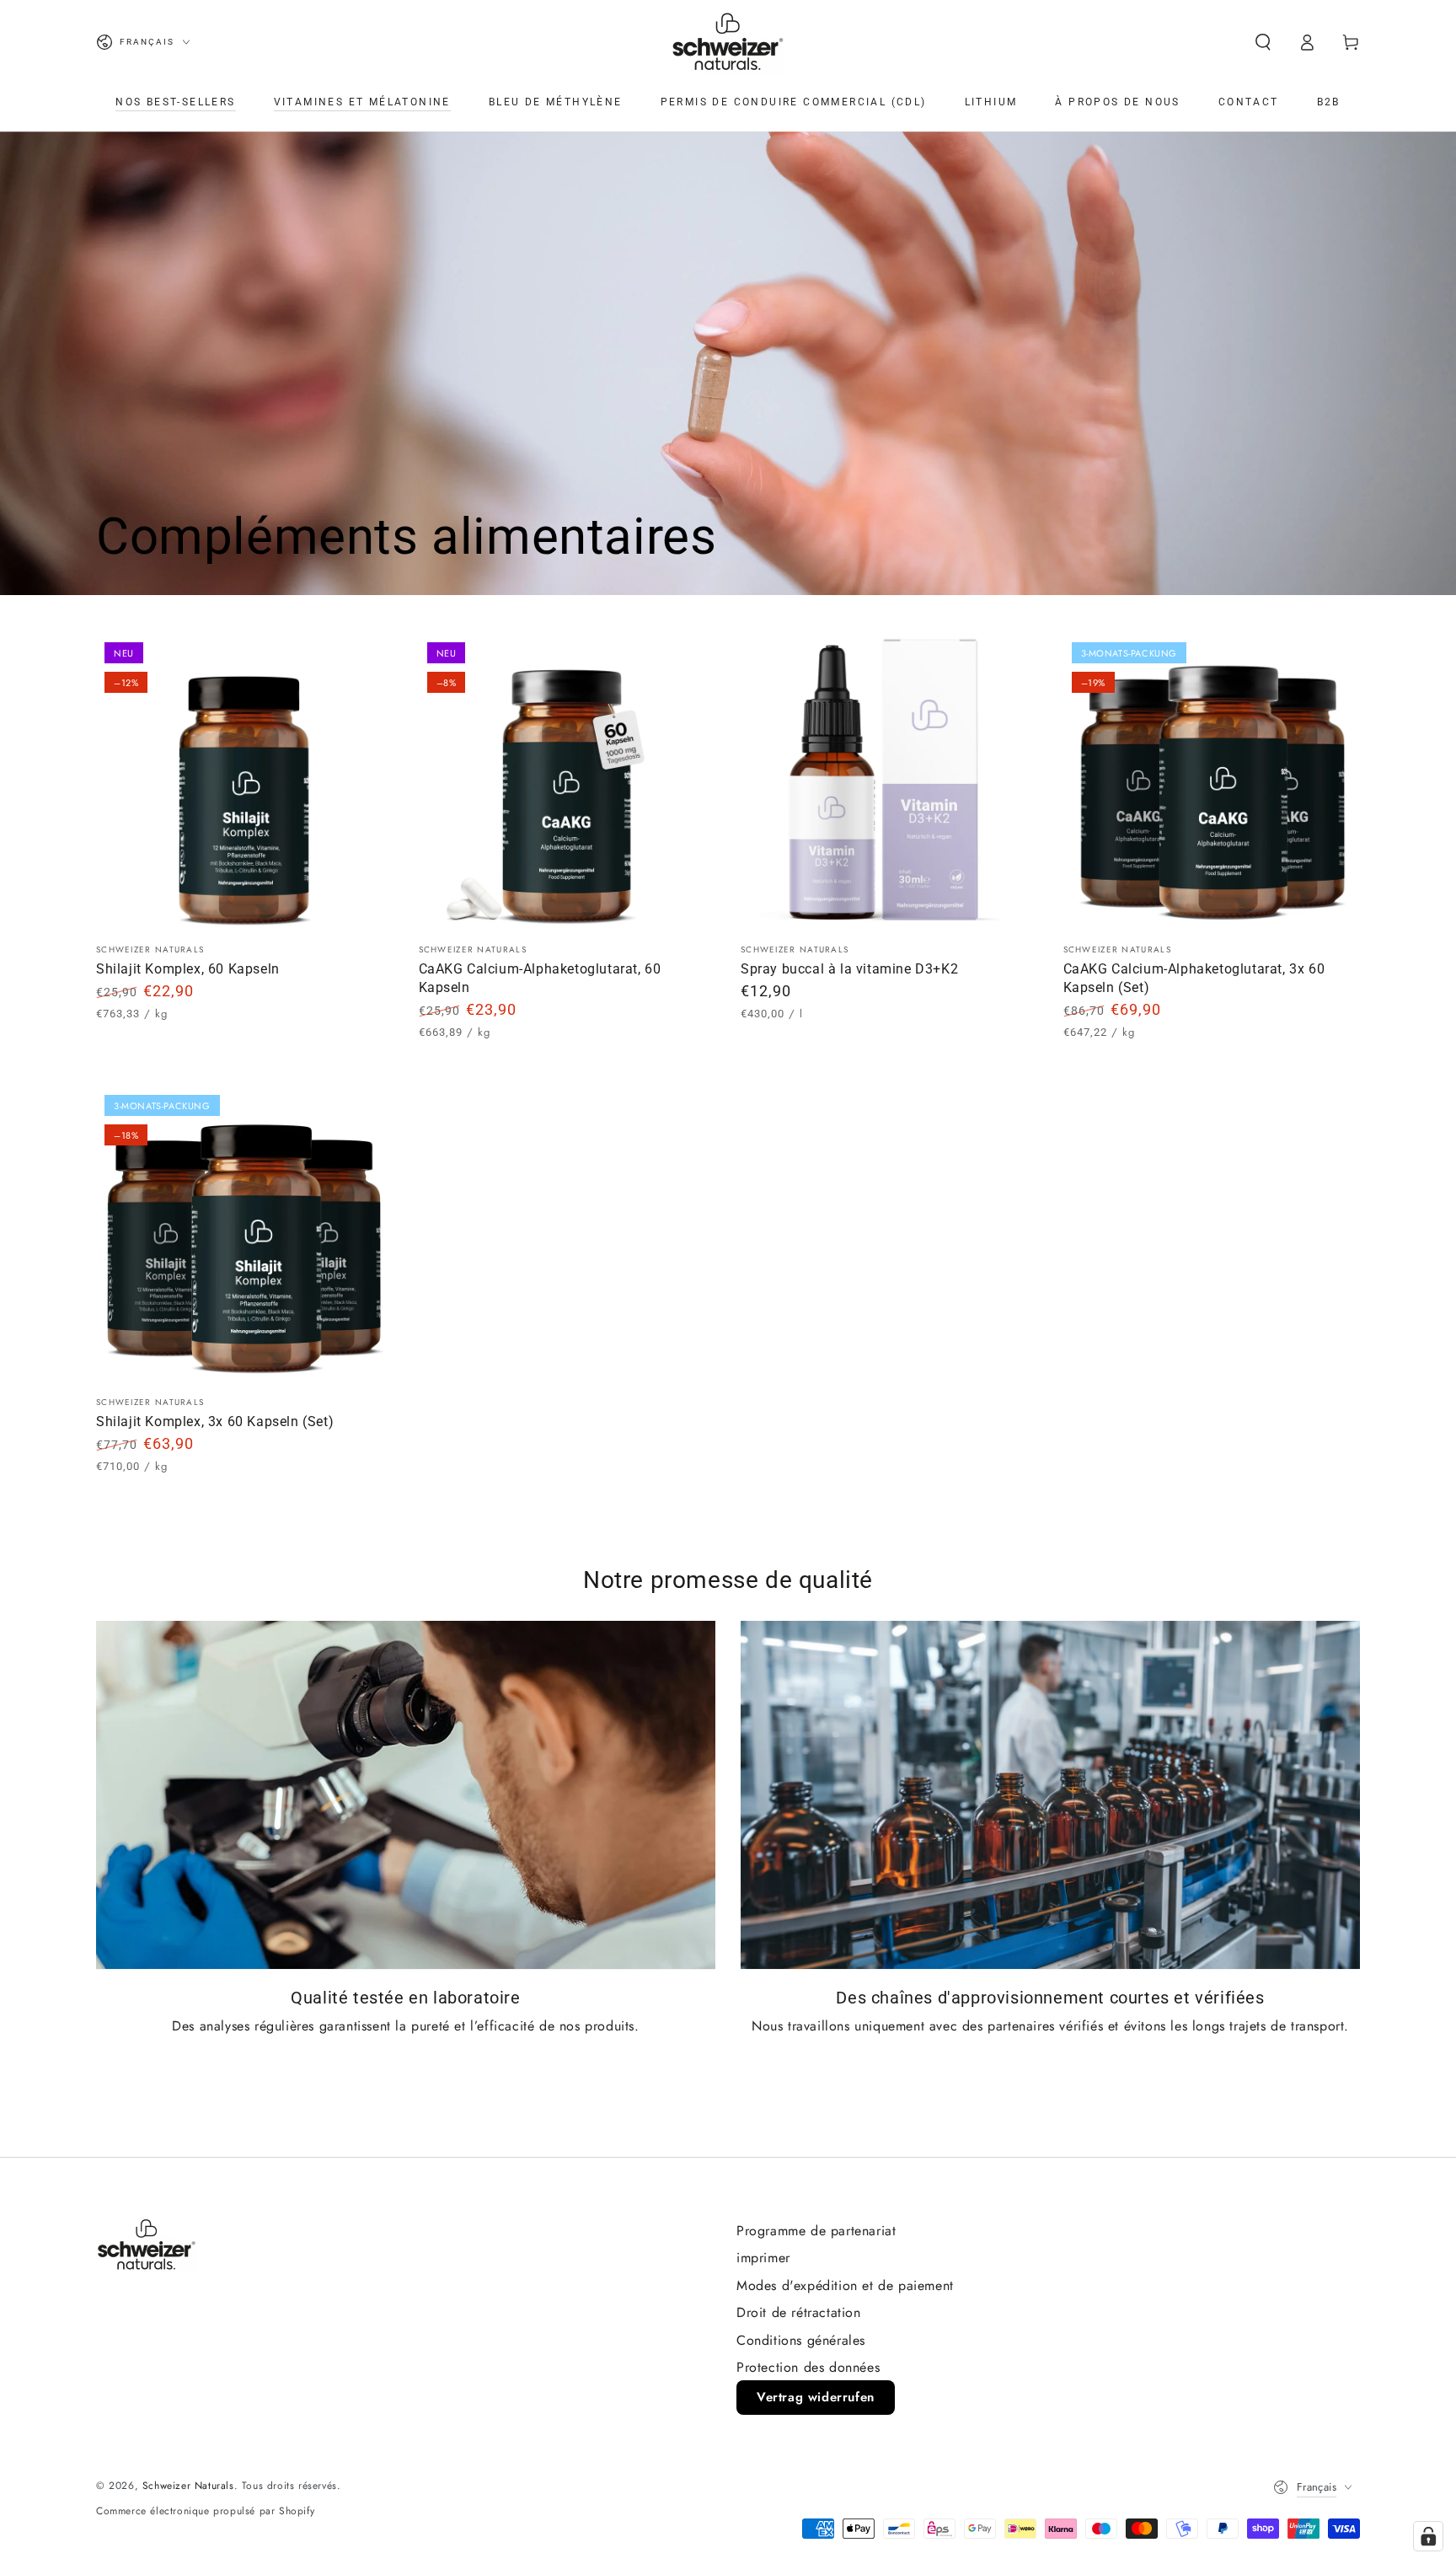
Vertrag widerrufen (816, 2397)
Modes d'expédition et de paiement (845, 2285)
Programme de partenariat (816, 2231)
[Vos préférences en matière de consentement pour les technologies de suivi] (1428, 2536)
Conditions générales (801, 2340)
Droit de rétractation (799, 2312)
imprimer (763, 2258)
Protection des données (808, 2367)
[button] (1263, 42)
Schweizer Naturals (188, 2486)
